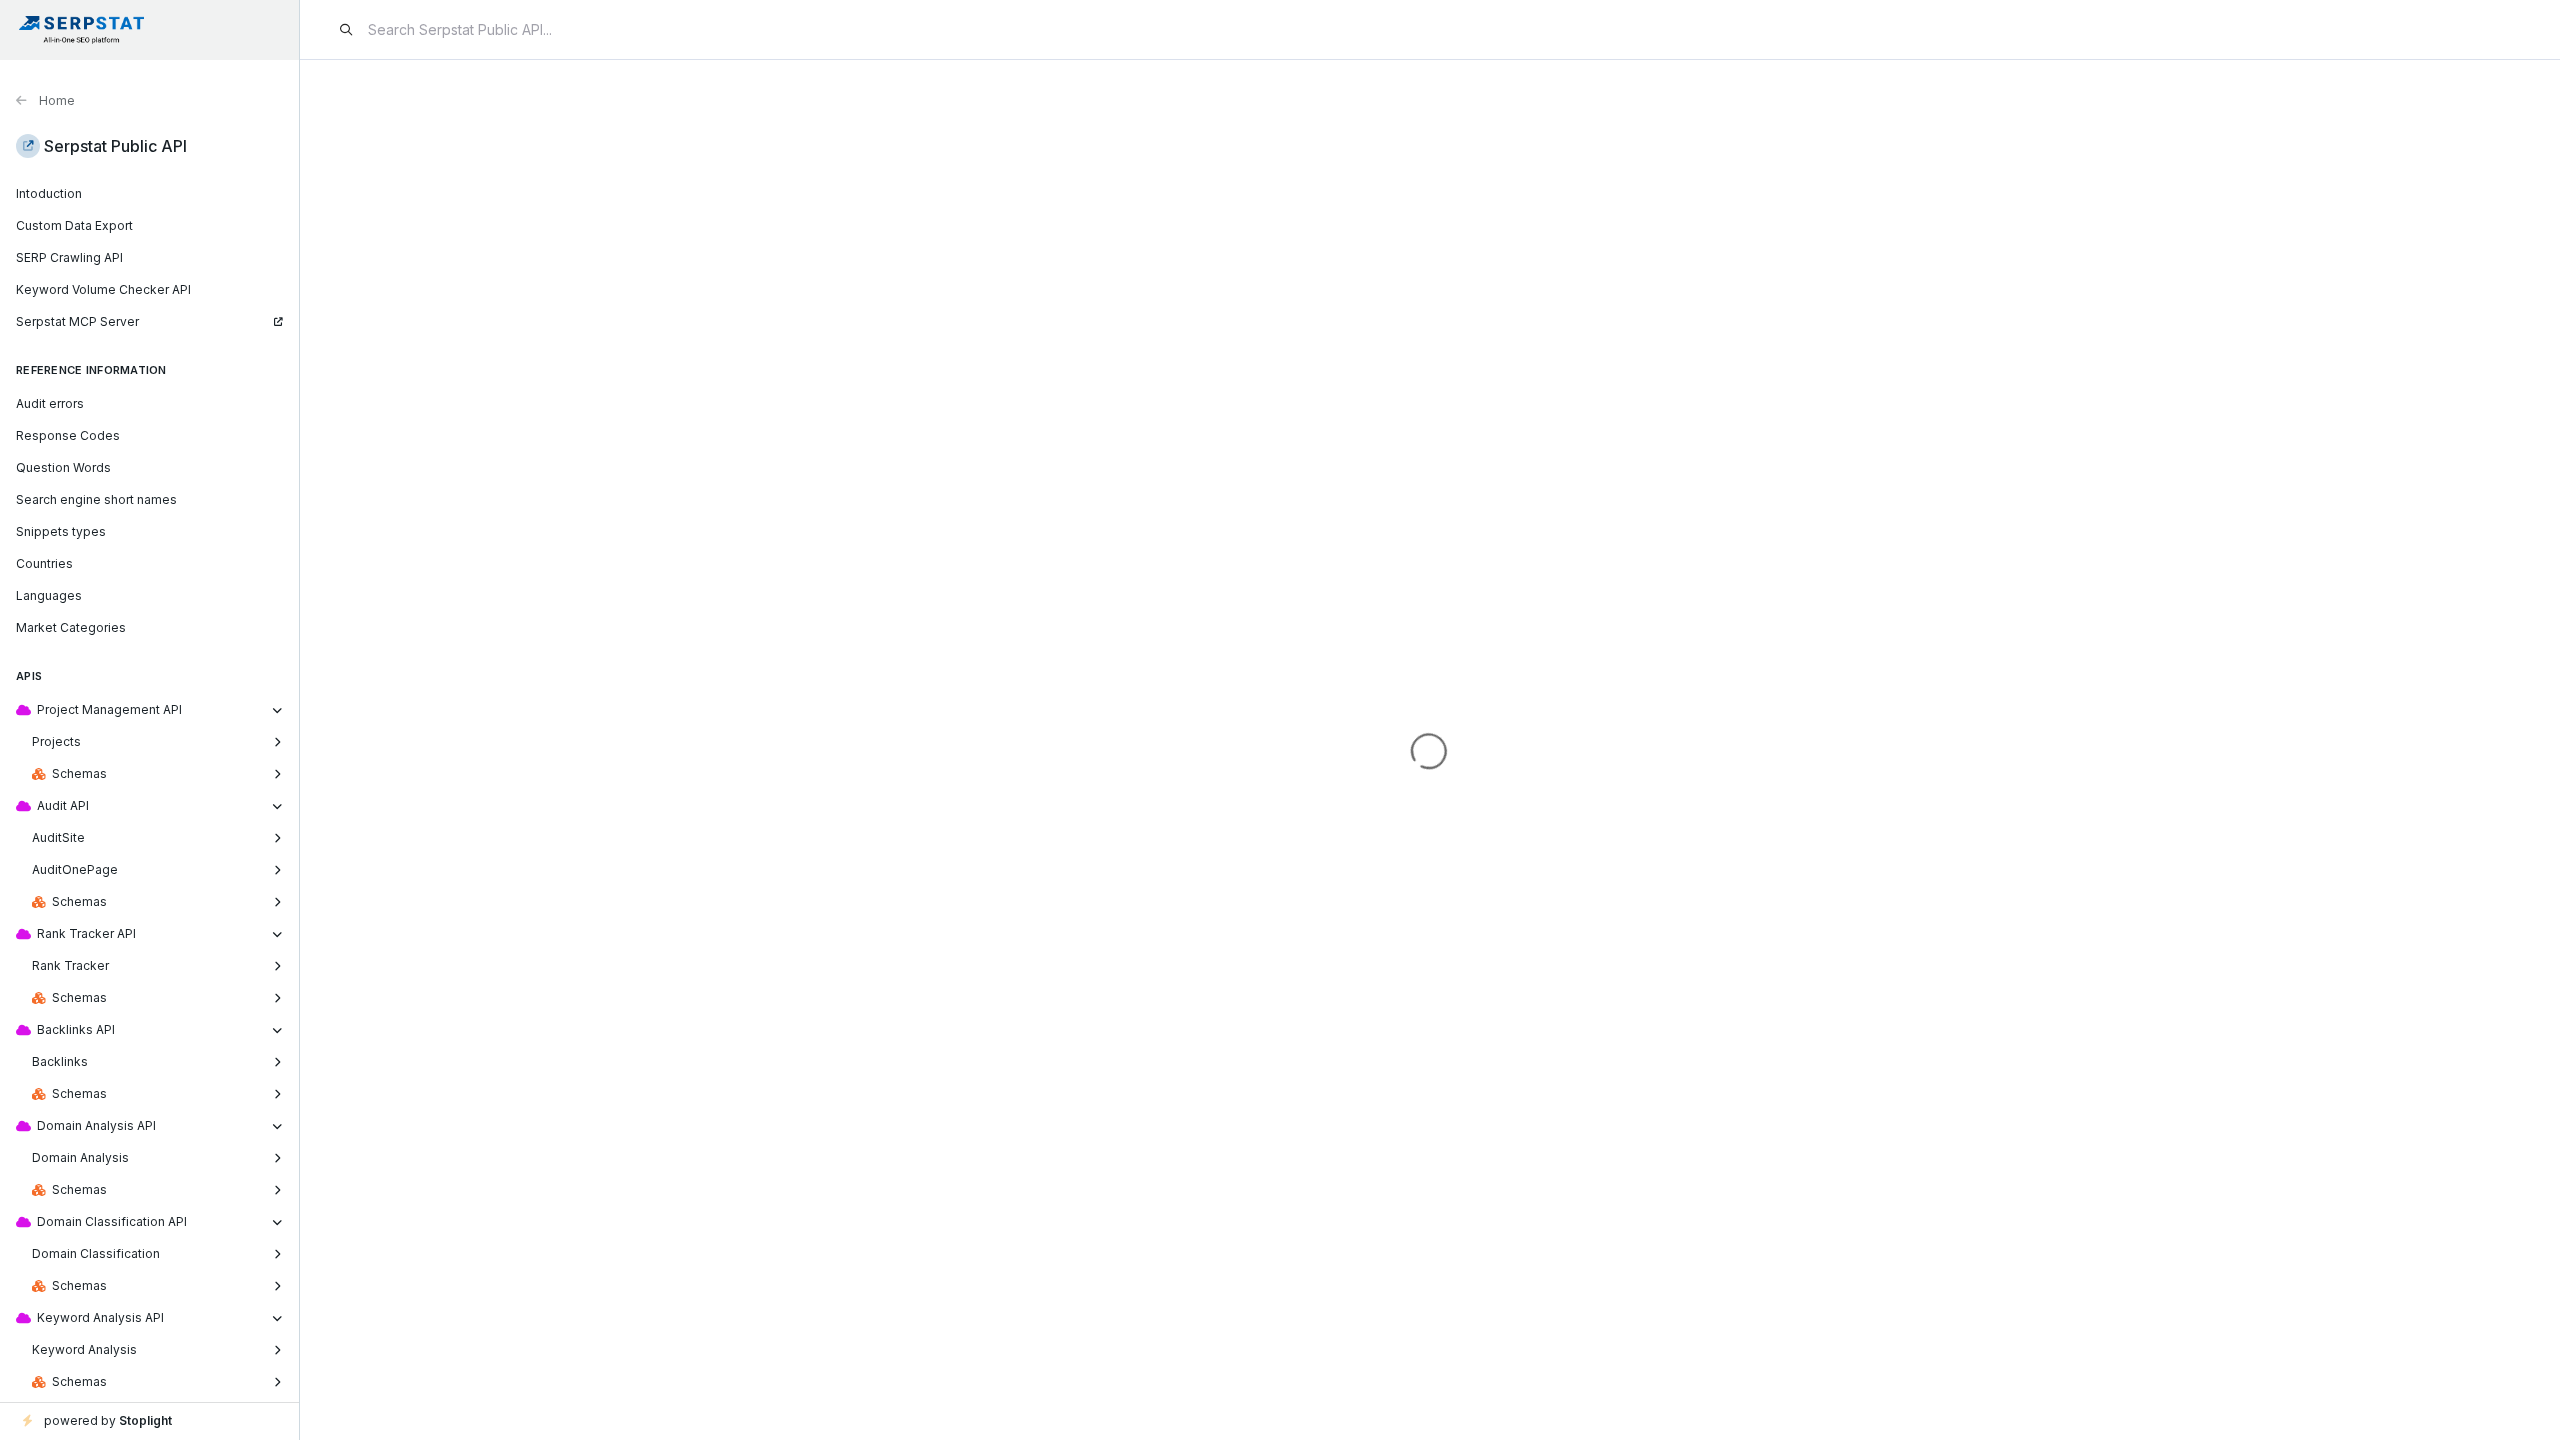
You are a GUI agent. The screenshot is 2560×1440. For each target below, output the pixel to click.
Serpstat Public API (115, 146)
